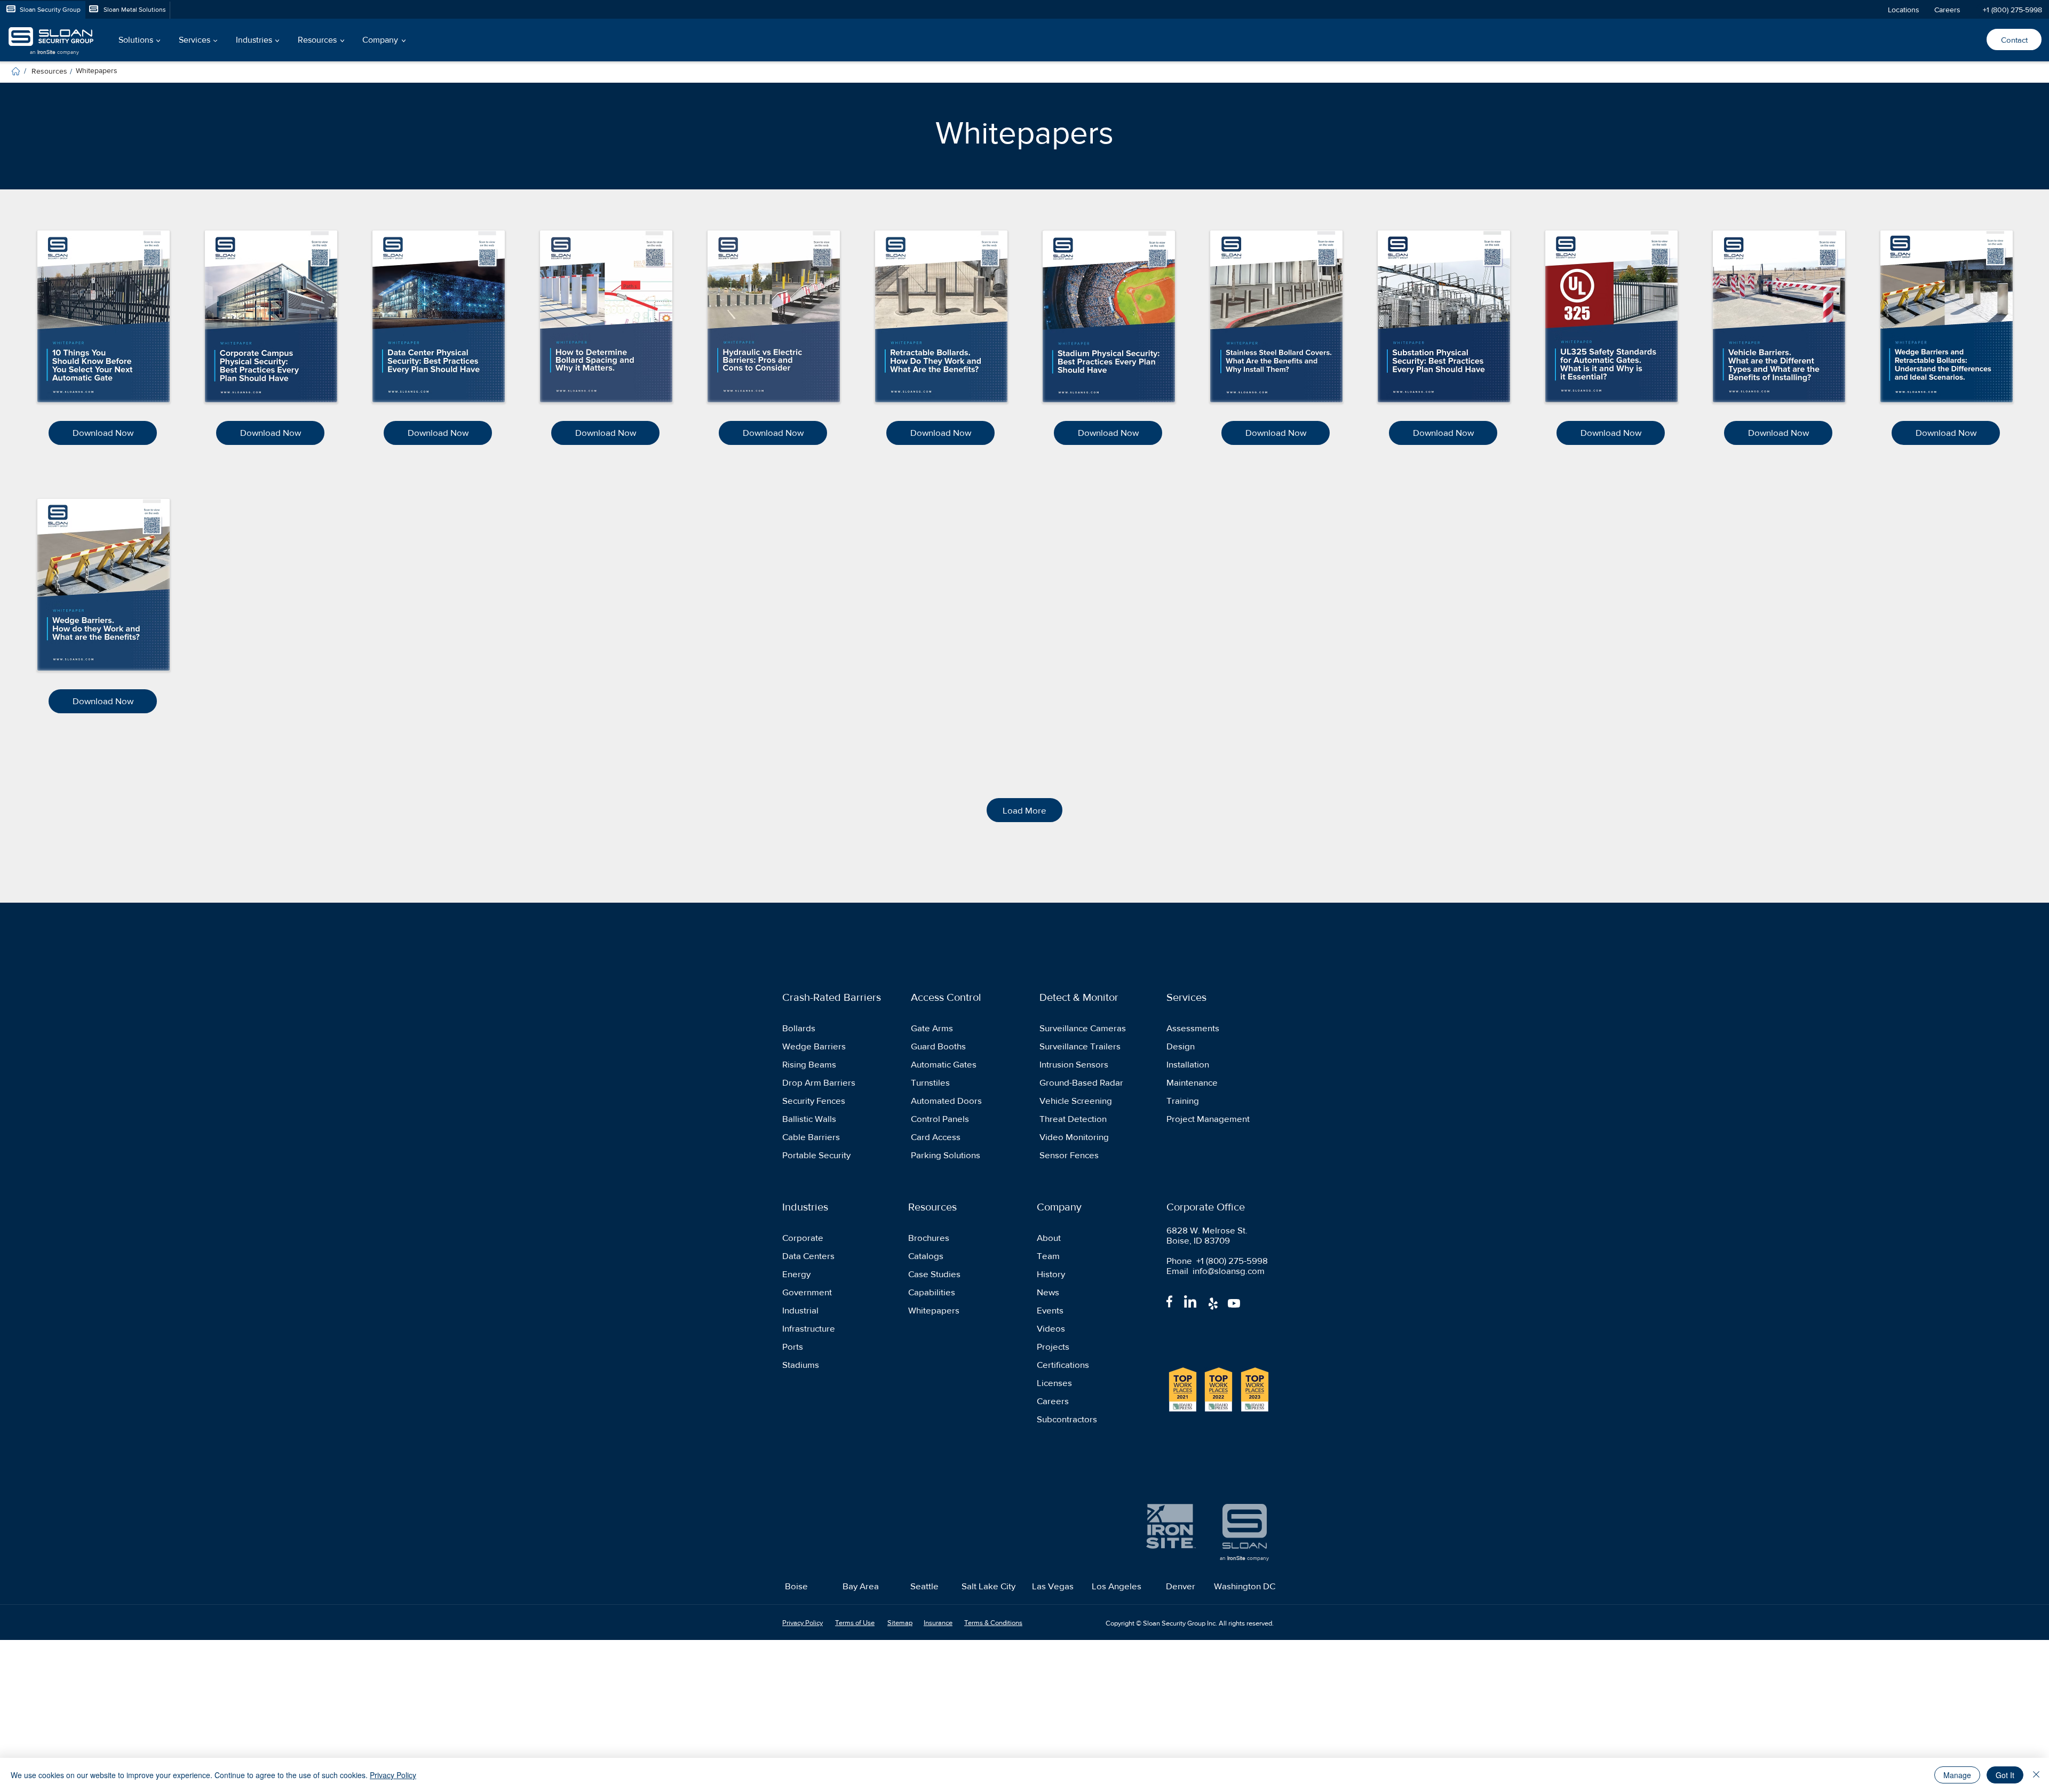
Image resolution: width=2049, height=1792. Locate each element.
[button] (138, 40)
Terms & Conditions (993, 1623)
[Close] (2036, 1775)
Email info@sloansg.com (1216, 1271)
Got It (2005, 1775)
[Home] (16, 71)
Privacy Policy (393, 1775)
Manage (1957, 1775)
